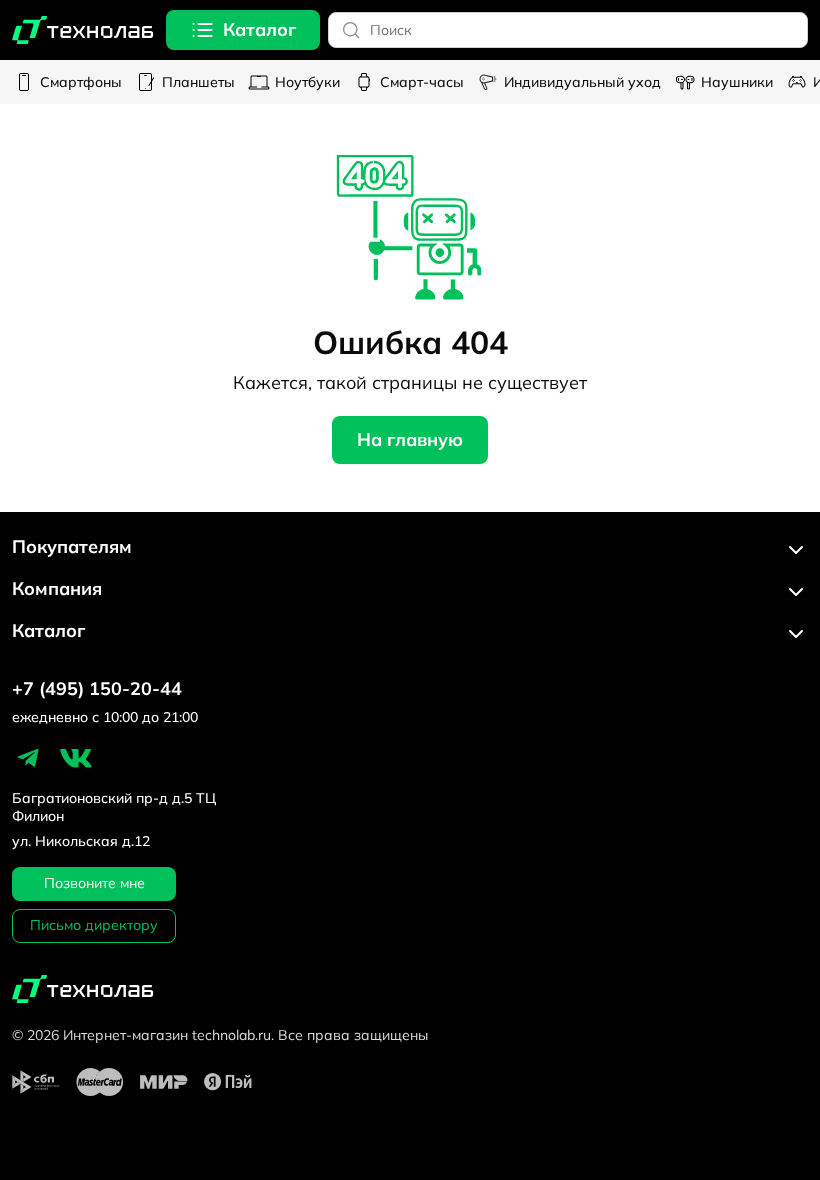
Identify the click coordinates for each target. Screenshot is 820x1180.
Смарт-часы (422, 82)
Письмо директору (94, 925)
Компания (57, 589)
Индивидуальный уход (582, 82)
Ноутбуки (307, 82)
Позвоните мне (94, 883)
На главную (410, 439)
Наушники (737, 82)
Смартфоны (81, 82)
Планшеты (198, 82)
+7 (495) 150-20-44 (97, 689)
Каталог (259, 29)
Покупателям (72, 547)
